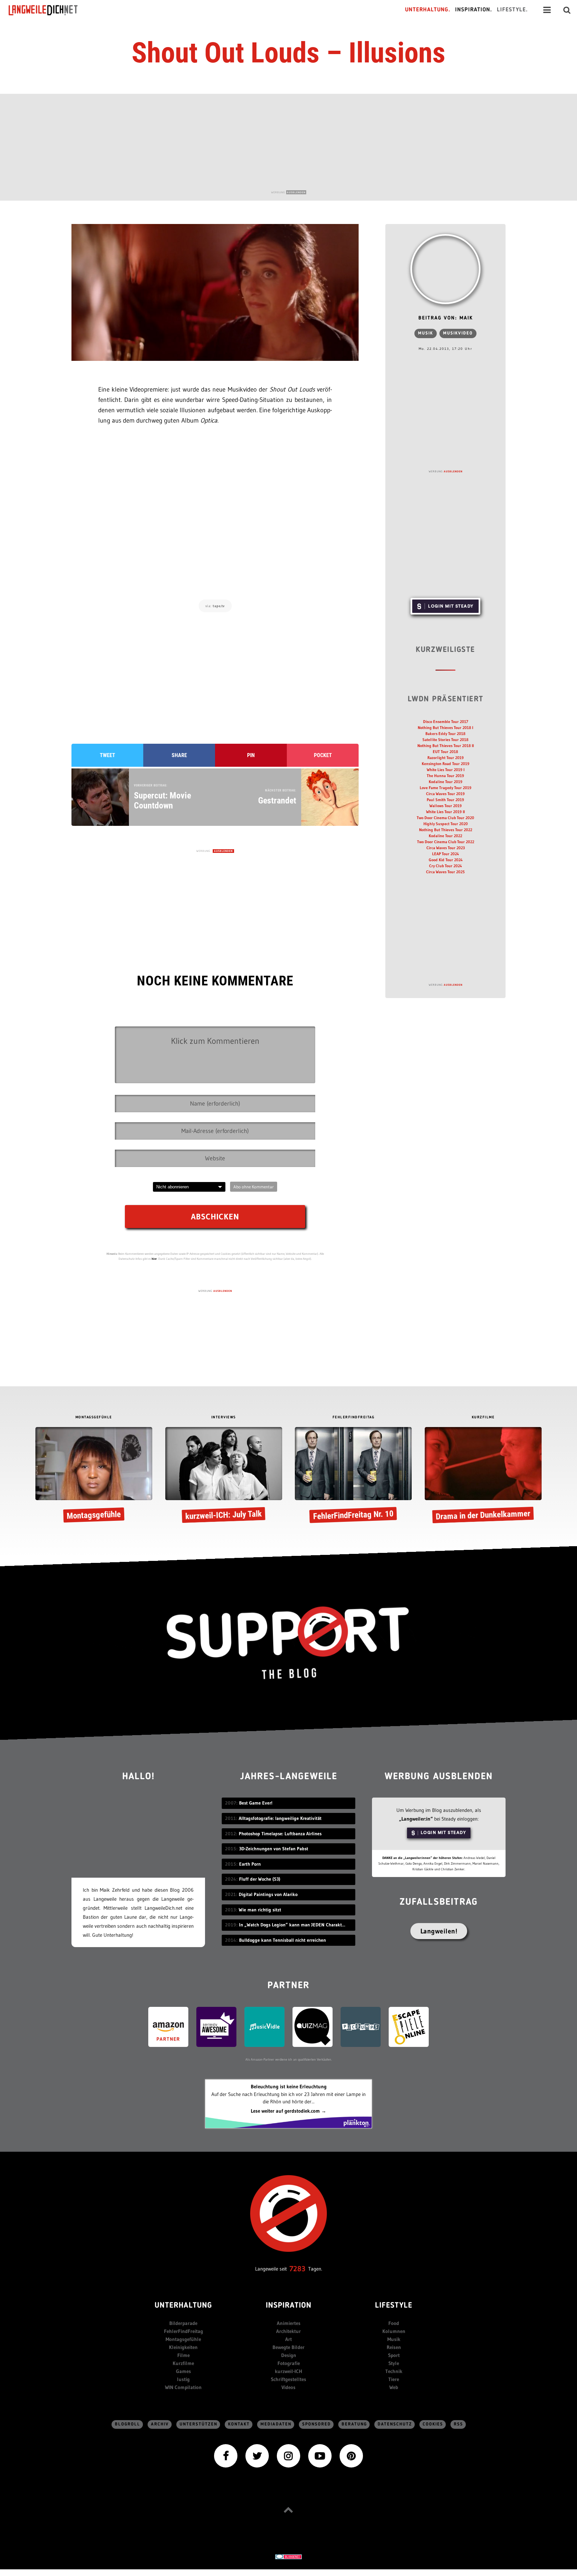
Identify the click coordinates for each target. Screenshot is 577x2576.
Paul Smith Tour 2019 (445, 800)
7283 (298, 2269)
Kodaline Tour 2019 (446, 782)
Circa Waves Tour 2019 (445, 794)
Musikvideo (458, 333)
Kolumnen (394, 2331)
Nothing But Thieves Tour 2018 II (446, 746)
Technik (394, 2371)
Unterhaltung (183, 2306)
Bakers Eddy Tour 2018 (445, 734)
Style (394, 2363)
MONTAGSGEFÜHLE (94, 1418)
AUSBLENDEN (296, 192)
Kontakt (239, 2424)
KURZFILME (483, 1418)
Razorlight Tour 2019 (446, 758)
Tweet (108, 755)
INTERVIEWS (224, 1418)
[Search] (567, 10)
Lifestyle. (512, 10)
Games (183, 2371)
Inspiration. (474, 10)
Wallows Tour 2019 (446, 806)
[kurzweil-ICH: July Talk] (224, 1476)
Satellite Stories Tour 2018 (445, 740)
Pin (251, 755)
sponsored (317, 2424)
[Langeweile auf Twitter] (257, 2455)
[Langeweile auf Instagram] (288, 2455)
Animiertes (289, 2323)
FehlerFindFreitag (183, 2331)
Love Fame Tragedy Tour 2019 (446, 788)
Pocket (323, 755)
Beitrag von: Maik (446, 318)
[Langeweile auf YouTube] (320, 2455)
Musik (426, 333)
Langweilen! (439, 1931)
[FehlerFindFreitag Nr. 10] (353, 1476)
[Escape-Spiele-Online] (409, 2026)
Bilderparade (183, 2323)
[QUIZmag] (313, 2026)
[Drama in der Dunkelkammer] (483, 1476)
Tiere (394, 2379)
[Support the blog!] (288, 1643)
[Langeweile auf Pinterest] (351, 2455)
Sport (394, 2355)
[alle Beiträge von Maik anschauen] (445, 269)
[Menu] (547, 10)
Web (394, 2387)
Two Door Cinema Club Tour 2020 (445, 818)
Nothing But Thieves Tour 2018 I (445, 728)
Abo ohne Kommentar (254, 1187)
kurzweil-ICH (288, 2371)
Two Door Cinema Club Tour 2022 (446, 842)
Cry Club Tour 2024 (445, 866)
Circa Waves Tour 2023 (446, 848)
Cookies (433, 2424)
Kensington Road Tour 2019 (446, 764)
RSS (458, 2424)
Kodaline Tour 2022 (445, 836)
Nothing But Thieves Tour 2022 (446, 830)
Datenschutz (395, 2424)
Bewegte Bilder (288, 2347)
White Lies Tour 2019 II (445, 812)
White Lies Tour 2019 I (446, 770)
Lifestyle (394, 2306)
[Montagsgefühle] (94, 1476)
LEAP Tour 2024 (445, 854)
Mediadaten (276, 2424)
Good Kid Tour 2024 (446, 860)
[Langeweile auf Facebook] (226, 2455)
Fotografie (289, 2363)
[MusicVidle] (264, 2026)
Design (289, 2355)
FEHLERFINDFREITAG (354, 1418)
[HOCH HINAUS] (288, 2510)
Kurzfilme (183, 2363)
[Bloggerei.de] (288, 2556)
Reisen (394, 2347)
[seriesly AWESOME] (216, 2026)
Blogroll (128, 2424)
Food (394, 2323)
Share (179, 755)
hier (154, 1259)
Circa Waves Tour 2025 (445, 872)
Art (288, 2339)
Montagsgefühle (183, 2339)
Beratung (354, 2424)
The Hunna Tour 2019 (445, 776)
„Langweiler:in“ (416, 1819)
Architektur (288, 2331)
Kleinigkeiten (183, 2347)
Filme (183, 2355)
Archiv (160, 2424)
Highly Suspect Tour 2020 (446, 824)
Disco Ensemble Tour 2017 (446, 722)
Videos (288, 2387)
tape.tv (219, 606)
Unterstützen (199, 2424)
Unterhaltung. (428, 10)
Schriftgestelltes (288, 2379)
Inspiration (289, 2306)
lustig (183, 2379)
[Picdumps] (361, 2026)
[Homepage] (49, 10)
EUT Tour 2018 (445, 752)
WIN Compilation (183, 2387)
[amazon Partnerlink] (168, 2026)
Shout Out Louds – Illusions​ (288, 53)
